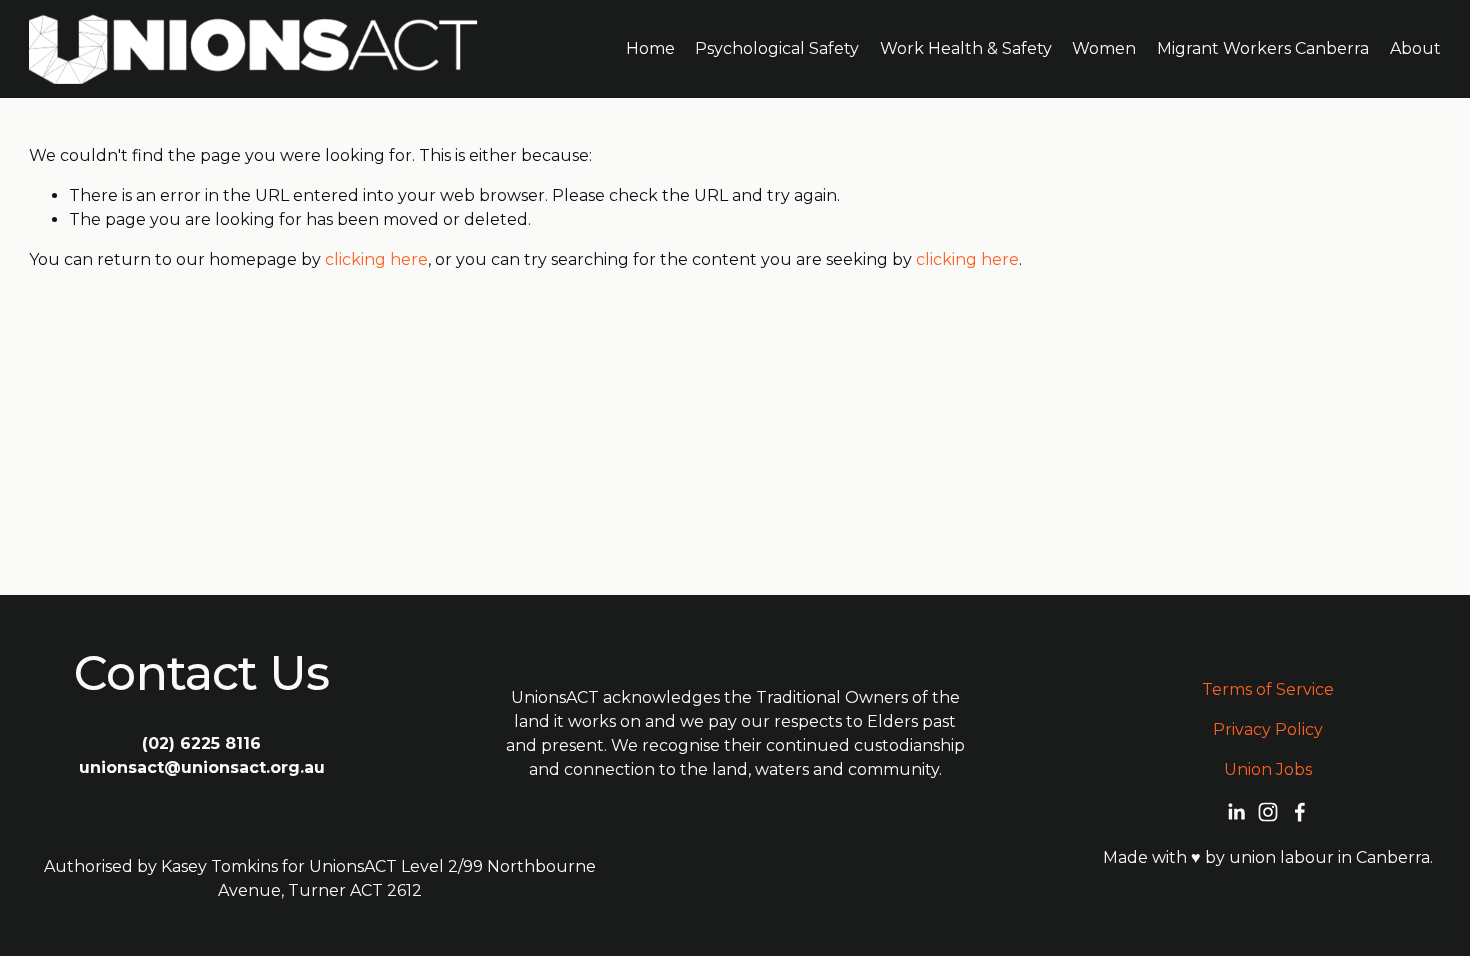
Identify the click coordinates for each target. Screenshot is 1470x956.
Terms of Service (1268, 689)
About (1415, 48)
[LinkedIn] (1236, 812)
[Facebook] (1300, 812)
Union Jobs (1268, 769)
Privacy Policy (1268, 729)
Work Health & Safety (966, 48)
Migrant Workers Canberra (1263, 48)
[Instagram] (1268, 812)
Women (1104, 48)
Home (650, 48)
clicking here (376, 259)
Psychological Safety (777, 48)
